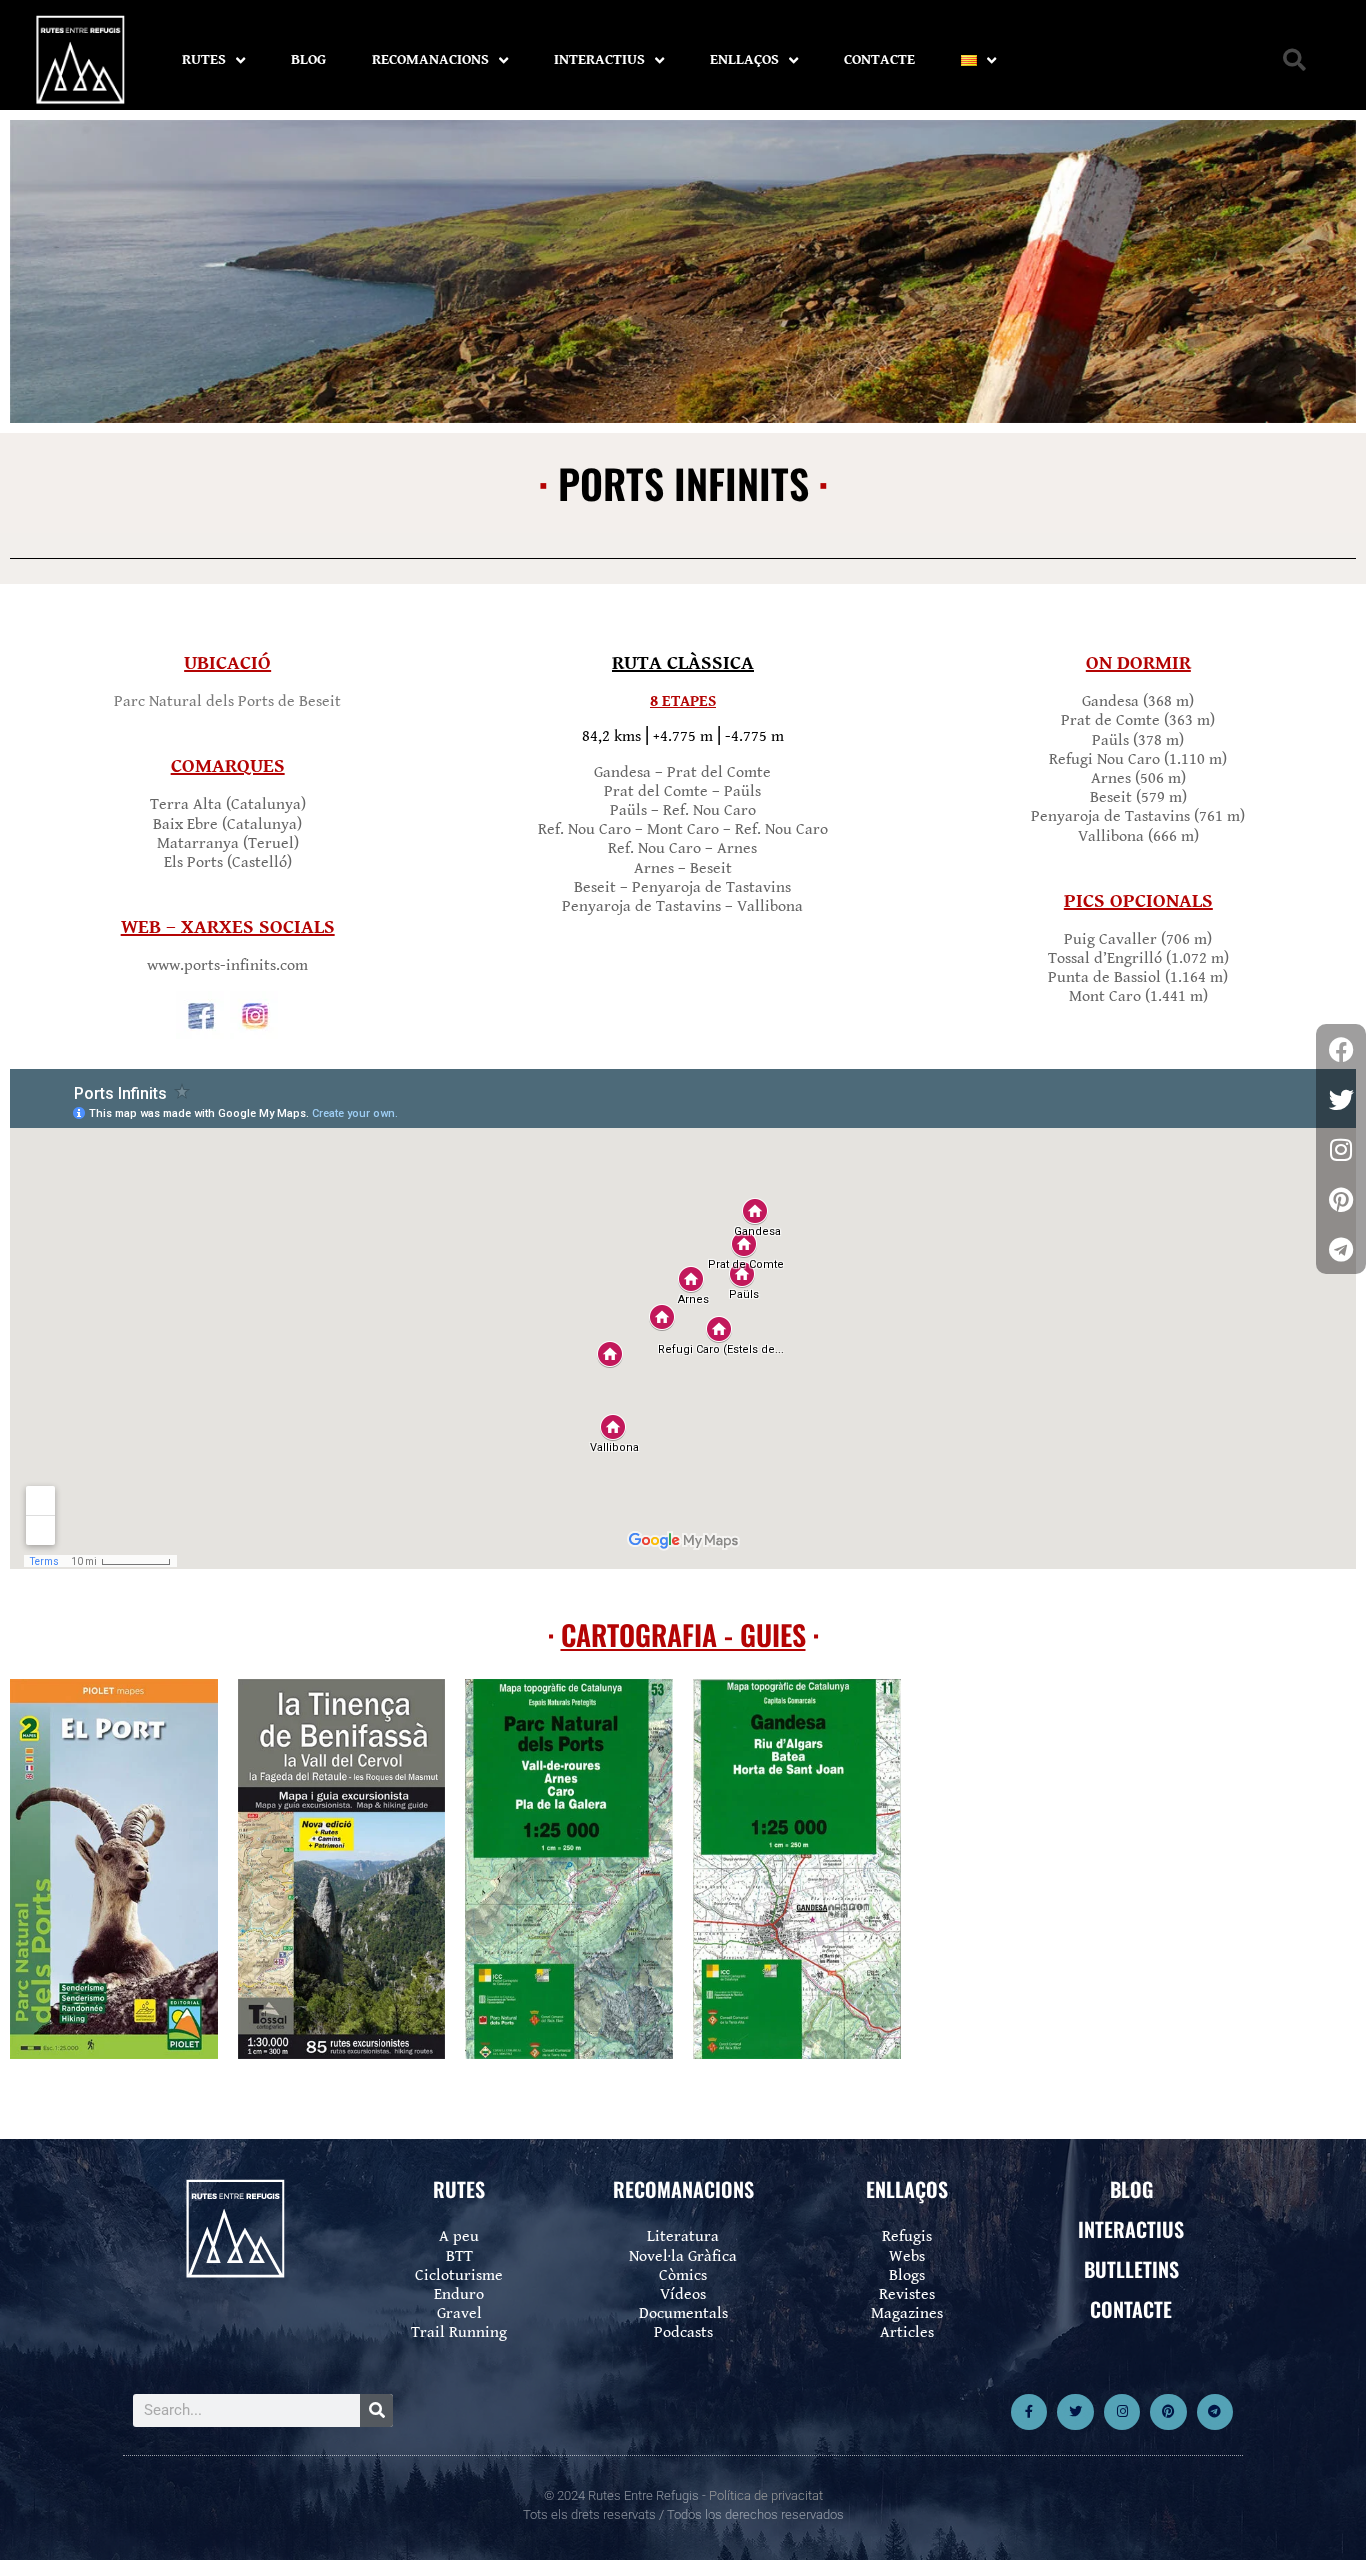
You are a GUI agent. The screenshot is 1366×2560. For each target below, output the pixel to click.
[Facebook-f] (1029, 2412)
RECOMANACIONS (430, 59)
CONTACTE (879, 59)
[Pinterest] (1168, 2412)
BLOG (308, 59)
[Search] (376, 2410)
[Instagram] (1122, 2412)
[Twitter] (1075, 2412)
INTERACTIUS (599, 59)
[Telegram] (1215, 2412)
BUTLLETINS (1131, 2269)
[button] (1294, 60)
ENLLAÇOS (744, 59)
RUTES (204, 59)
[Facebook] (1341, 1049)
